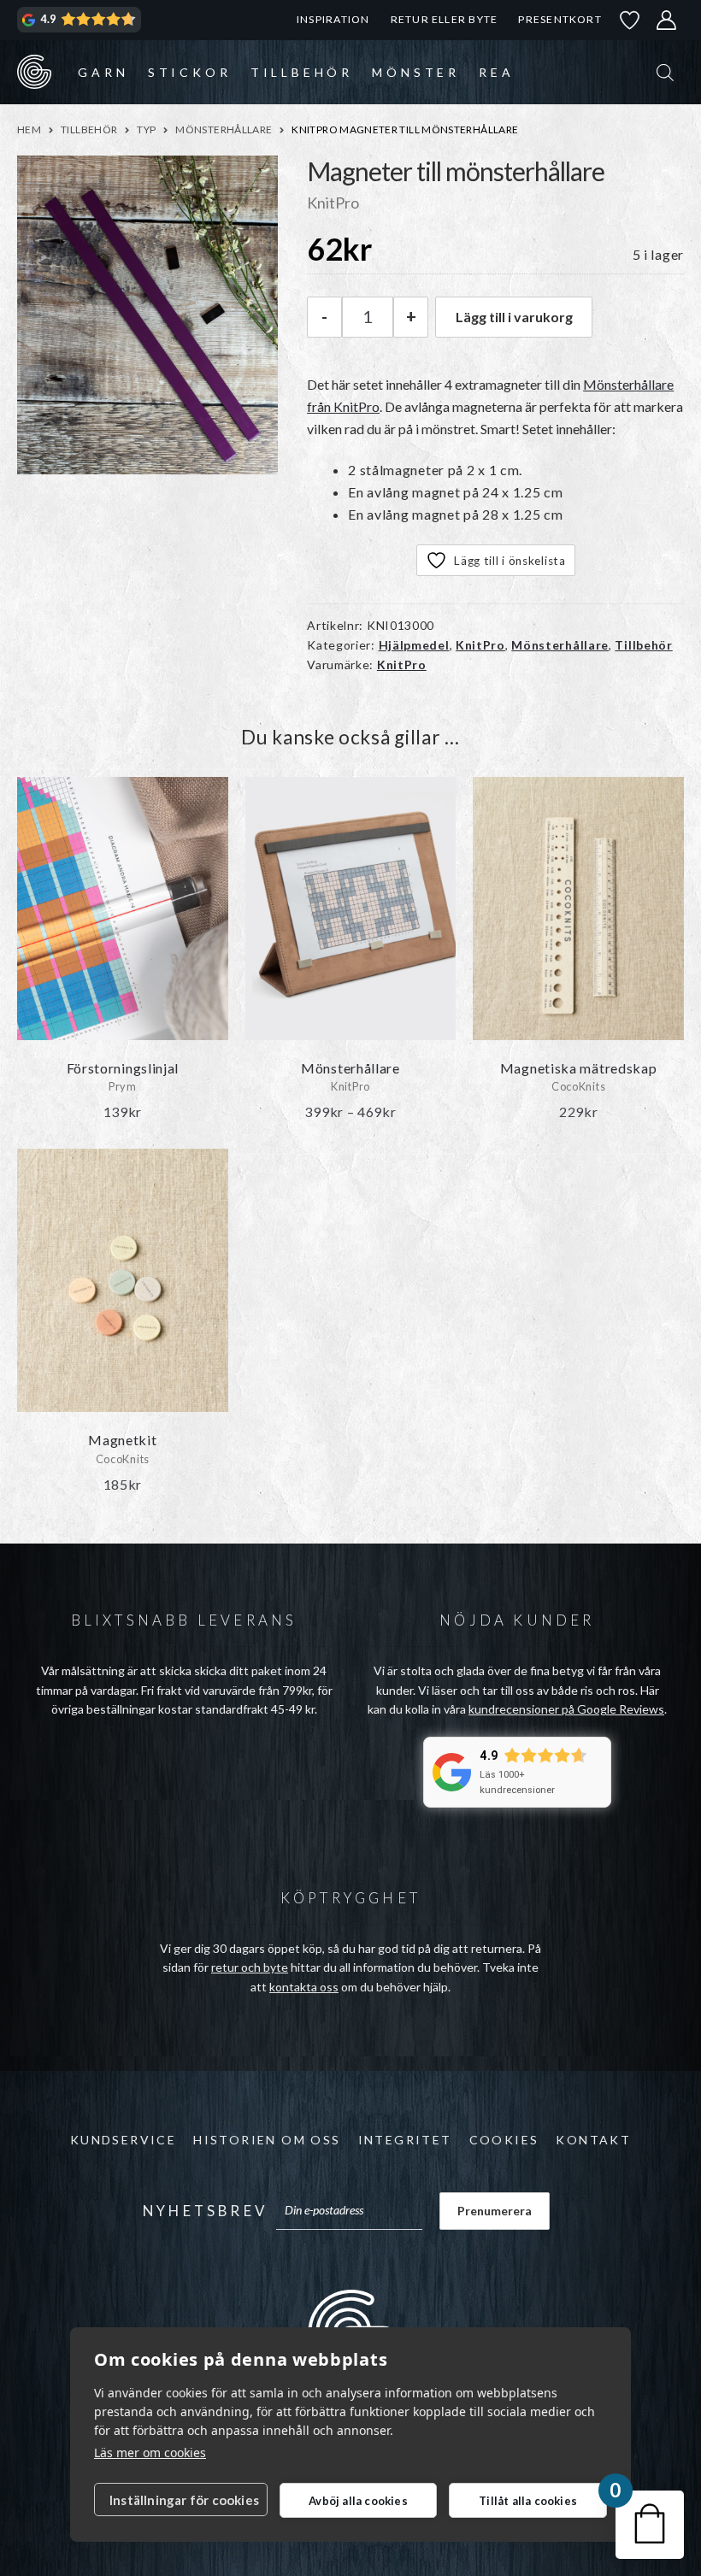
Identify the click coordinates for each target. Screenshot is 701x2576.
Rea (496, 72)
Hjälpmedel (414, 645)
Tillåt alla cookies (528, 2501)
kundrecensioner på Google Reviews (566, 1709)
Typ (146, 129)
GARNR (34, 72)
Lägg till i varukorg (514, 317)
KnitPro (480, 645)
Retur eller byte (445, 19)
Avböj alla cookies (358, 2501)
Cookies (504, 2140)
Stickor (190, 72)
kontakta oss (304, 1987)
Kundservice (123, 2140)
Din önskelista (630, 20)
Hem (29, 129)
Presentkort (560, 19)
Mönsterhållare (224, 129)
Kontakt (593, 2140)
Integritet (405, 2140)
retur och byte (250, 1967)
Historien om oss (267, 2140)
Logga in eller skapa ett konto (667, 20)
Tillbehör (302, 72)
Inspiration (333, 19)
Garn (103, 72)
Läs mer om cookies (150, 2452)
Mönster (416, 72)
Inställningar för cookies (184, 2500)
